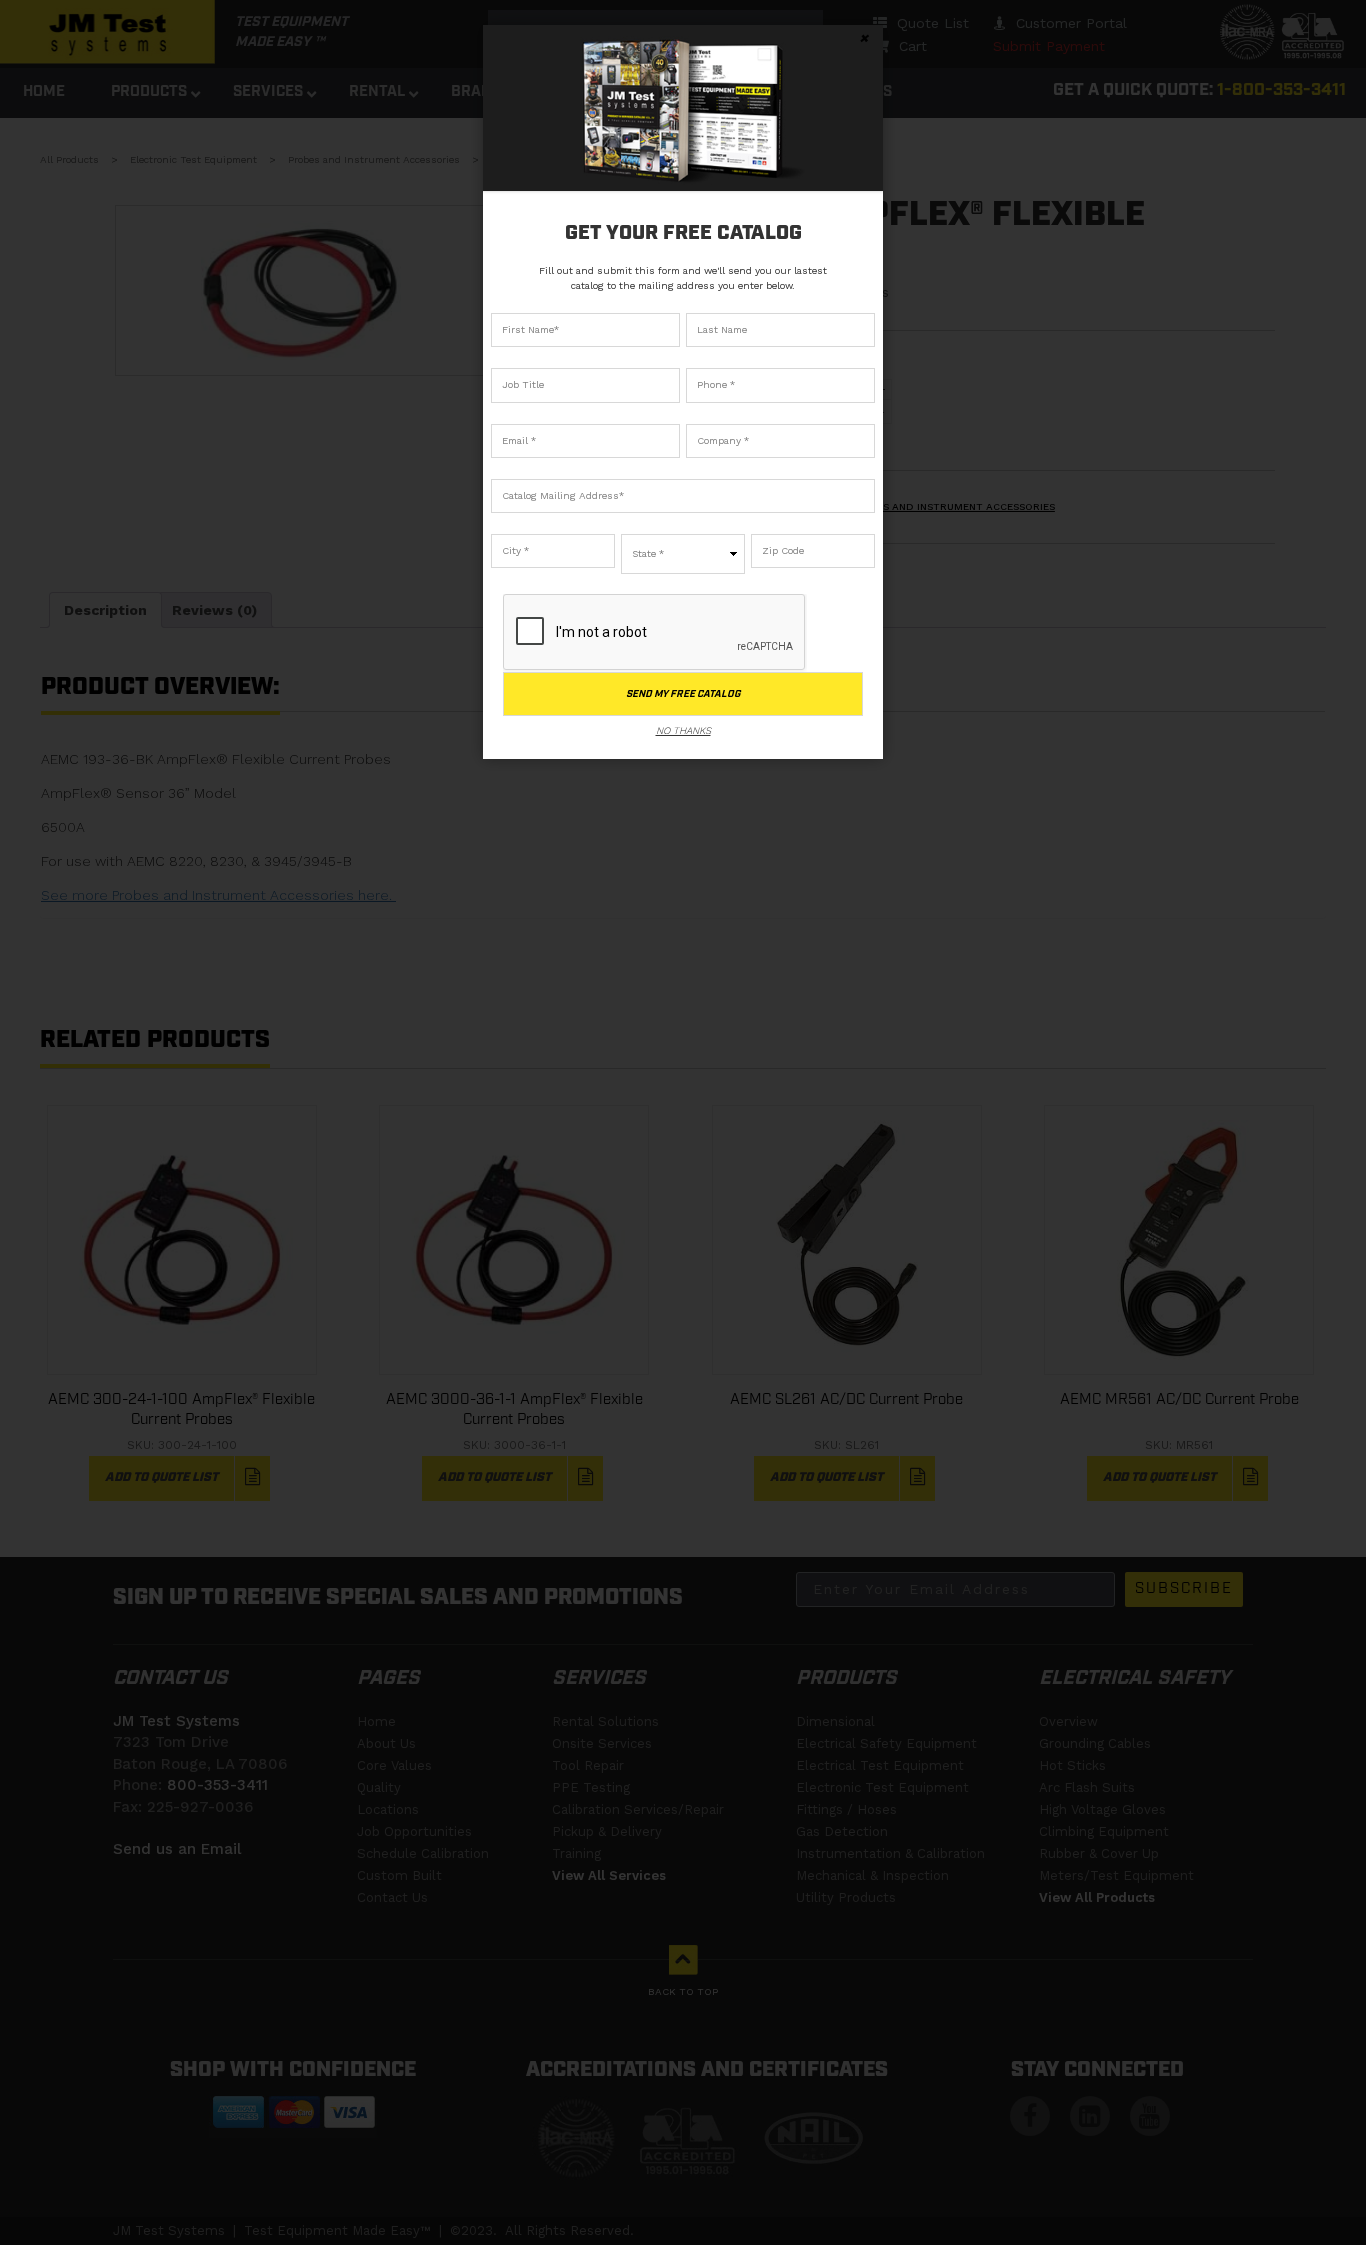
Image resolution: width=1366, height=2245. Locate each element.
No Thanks (683, 730)
